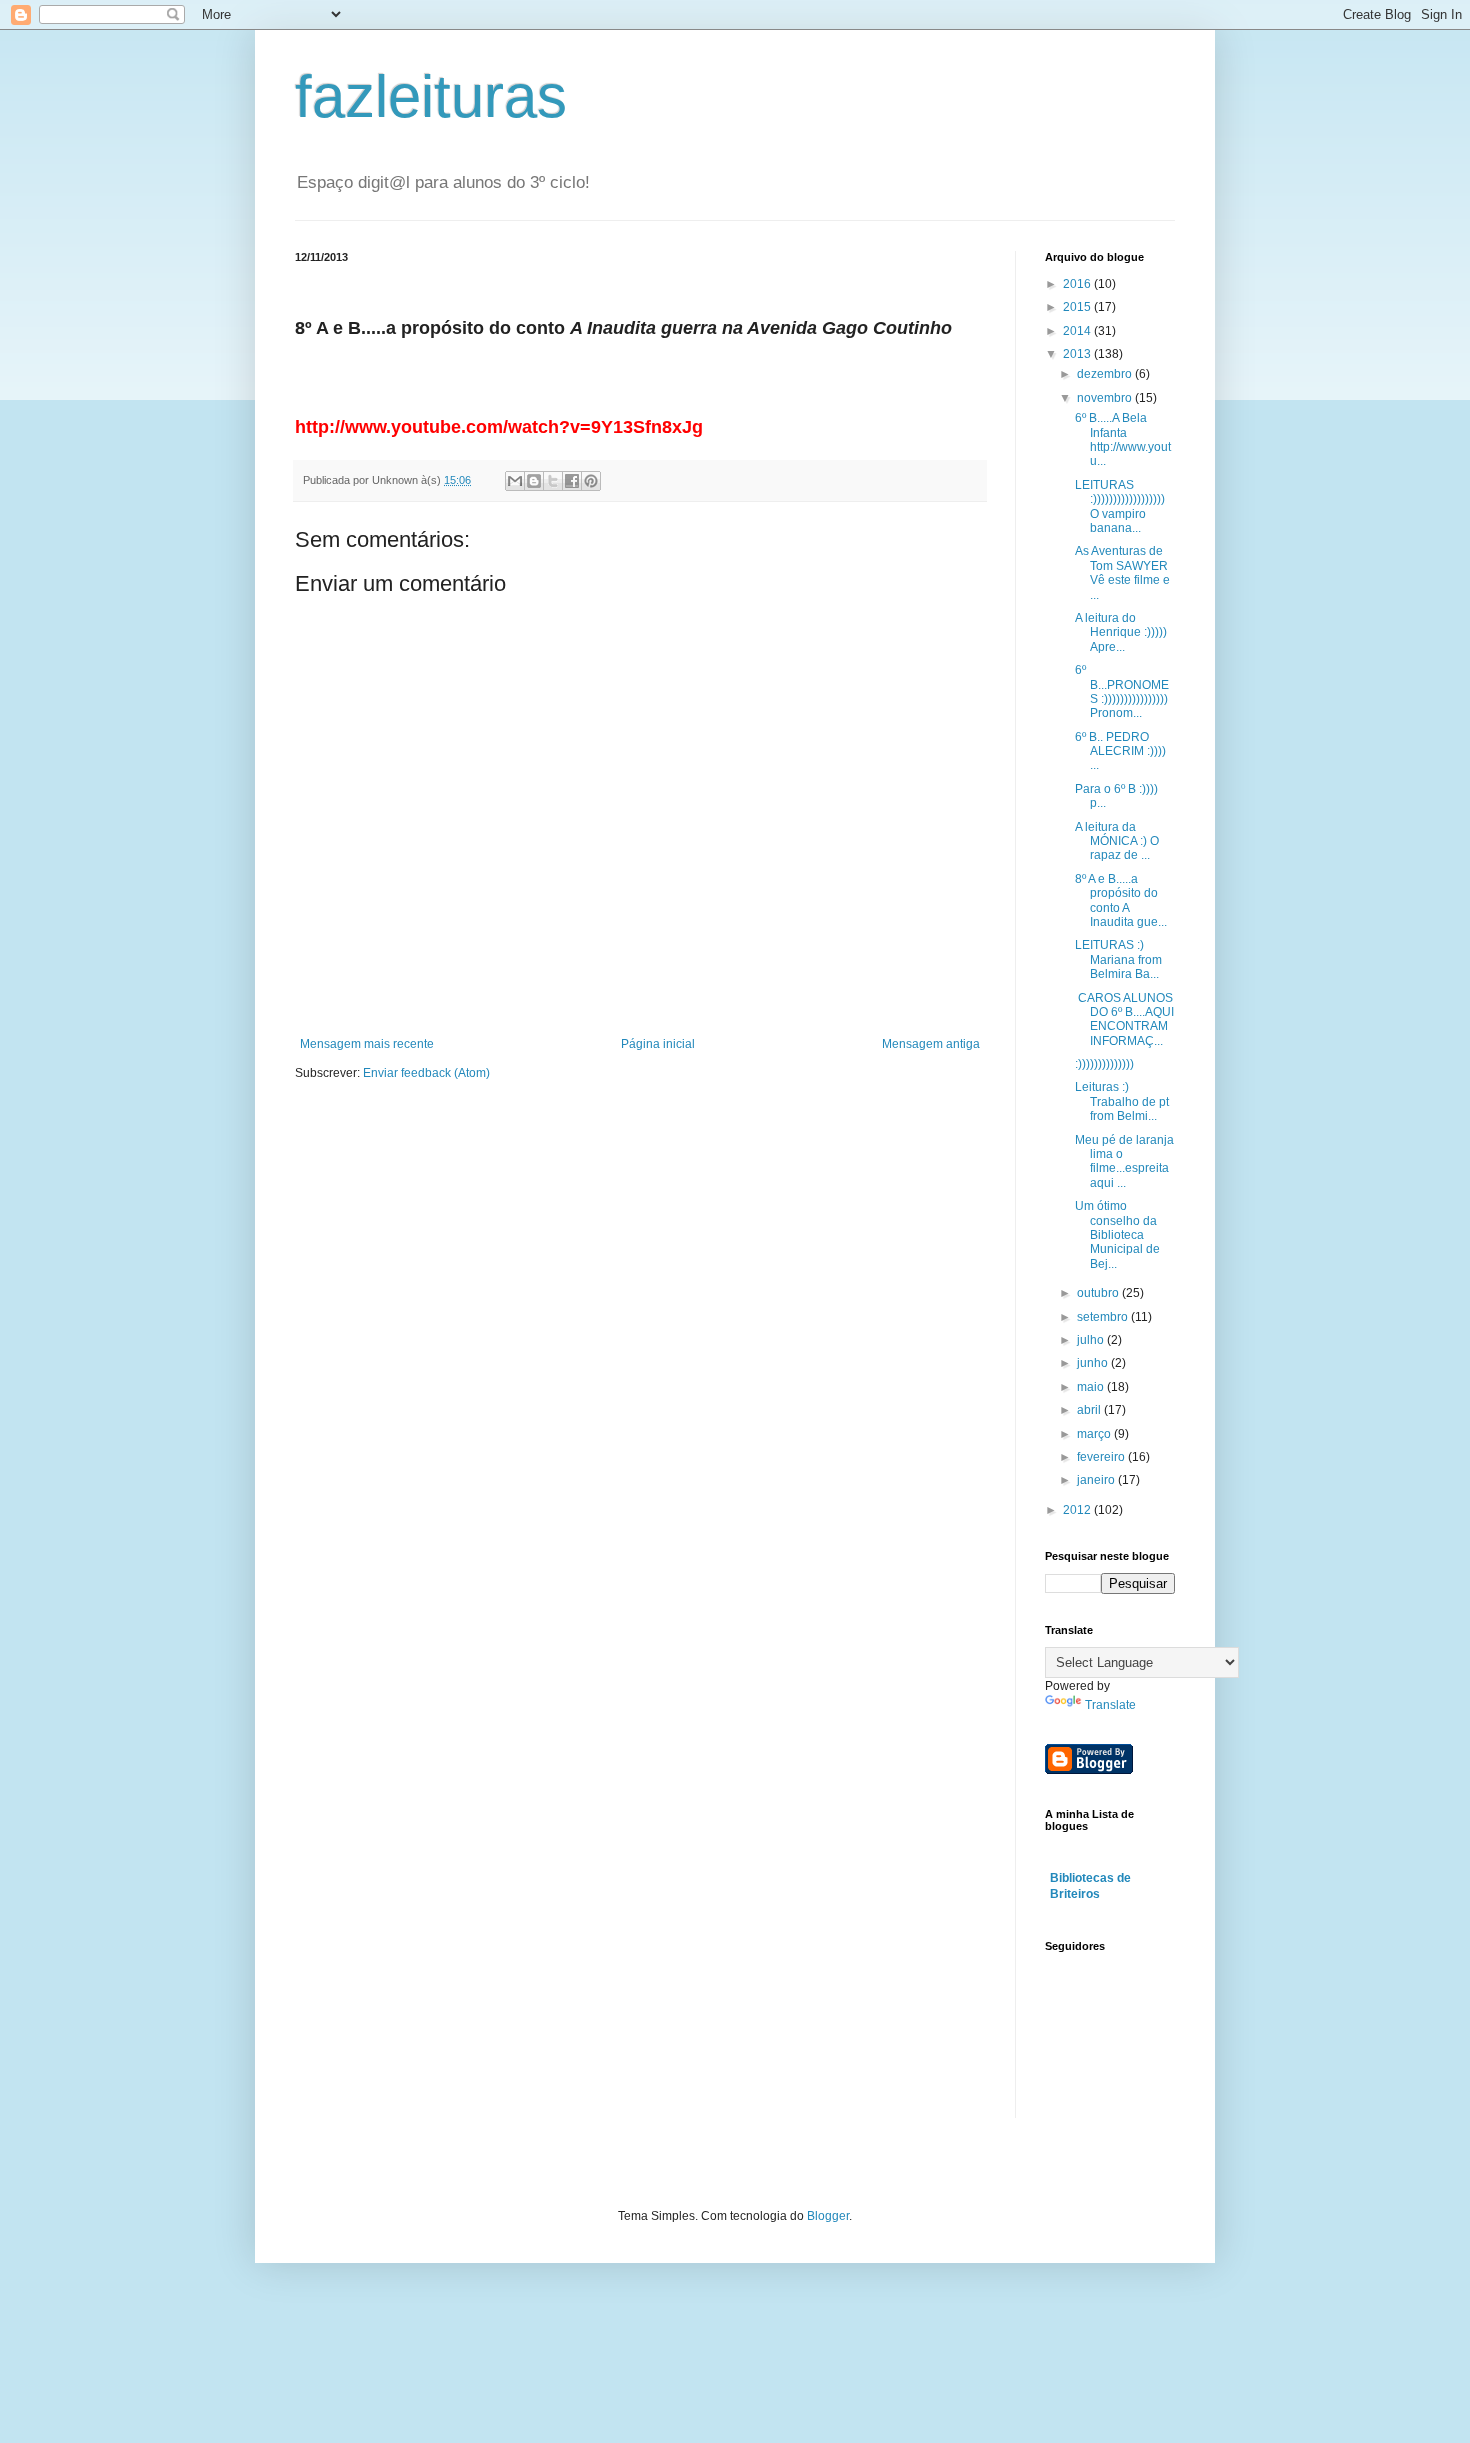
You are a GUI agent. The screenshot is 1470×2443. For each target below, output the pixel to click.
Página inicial (658, 1044)
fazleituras (431, 96)
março (1095, 1434)
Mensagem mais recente (367, 1044)
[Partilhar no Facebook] (572, 481)
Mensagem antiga (931, 1044)
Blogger (828, 2216)
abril (1090, 1410)
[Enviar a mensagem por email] (515, 481)
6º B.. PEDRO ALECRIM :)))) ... (1120, 751)
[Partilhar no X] (553, 481)
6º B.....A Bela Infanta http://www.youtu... (1123, 439)
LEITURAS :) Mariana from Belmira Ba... (1118, 959)
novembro (1106, 398)
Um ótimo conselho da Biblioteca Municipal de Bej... (1117, 1235)
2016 (1078, 284)
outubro (1099, 1293)
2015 (1078, 307)
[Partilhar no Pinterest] (591, 481)
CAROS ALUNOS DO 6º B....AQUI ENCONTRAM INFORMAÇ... (1124, 1019)
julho (1092, 1340)
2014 (1078, 331)
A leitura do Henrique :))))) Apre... (1121, 632)
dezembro (1106, 374)
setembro (1104, 1317)
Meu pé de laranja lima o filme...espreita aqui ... (1124, 1161)
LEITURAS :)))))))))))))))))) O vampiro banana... (1120, 506)
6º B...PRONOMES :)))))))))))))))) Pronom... (1122, 691)
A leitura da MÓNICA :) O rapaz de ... (1117, 841)
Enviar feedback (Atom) (426, 1073)
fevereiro (1102, 1457)
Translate (1110, 1705)
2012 (1078, 1510)
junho (1094, 1363)
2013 (1078, 354)
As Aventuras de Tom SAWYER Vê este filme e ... (1122, 572)
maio (1092, 1387)
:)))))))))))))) (1104, 1064)
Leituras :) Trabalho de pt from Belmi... (1122, 1101)
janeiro (1097, 1480)
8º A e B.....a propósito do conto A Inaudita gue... (1121, 900)
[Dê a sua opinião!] (534, 481)
